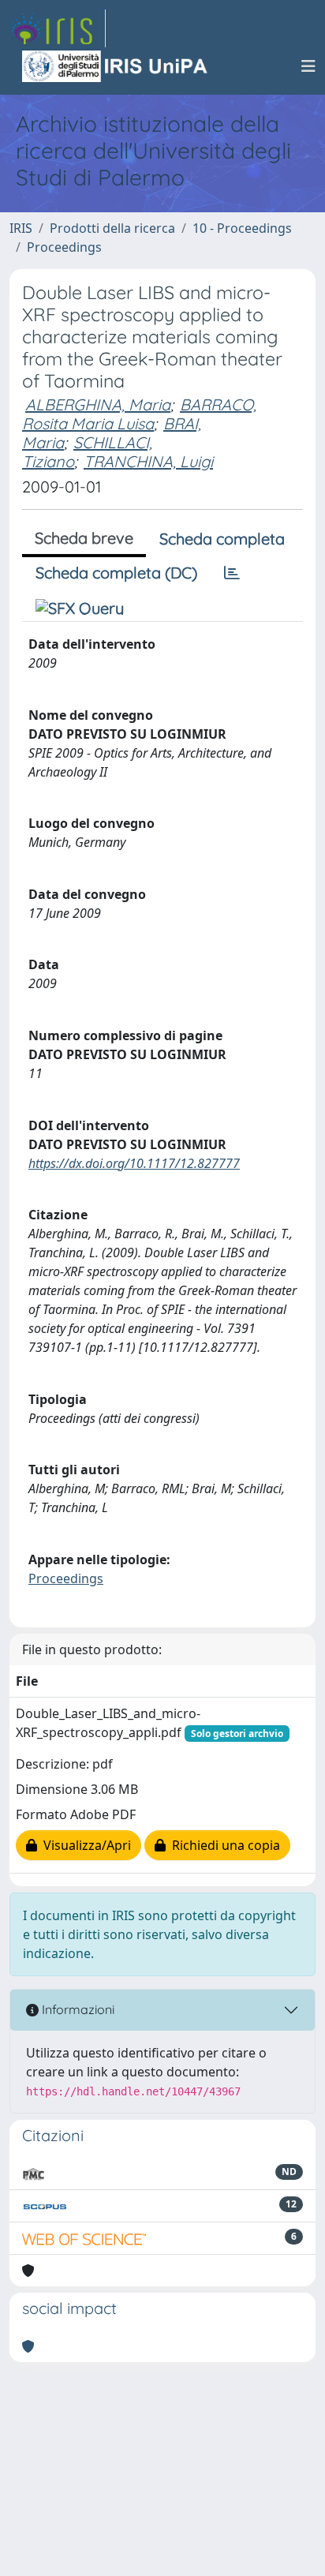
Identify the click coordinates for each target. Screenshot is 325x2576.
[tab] (232, 573)
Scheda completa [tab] (222, 539)
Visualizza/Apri (84, 1845)
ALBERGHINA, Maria (98, 404)
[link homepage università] (116, 66)
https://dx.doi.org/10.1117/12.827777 (134, 1163)
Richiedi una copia (223, 1845)
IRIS (21, 228)
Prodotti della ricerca (112, 228)
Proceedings (64, 247)
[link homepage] (58, 28)
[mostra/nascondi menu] (308, 66)
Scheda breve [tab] (84, 538)
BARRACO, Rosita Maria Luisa (139, 414)
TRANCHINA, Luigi (148, 461)
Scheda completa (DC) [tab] (116, 573)
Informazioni (77, 2009)
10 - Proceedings (242, 228)
